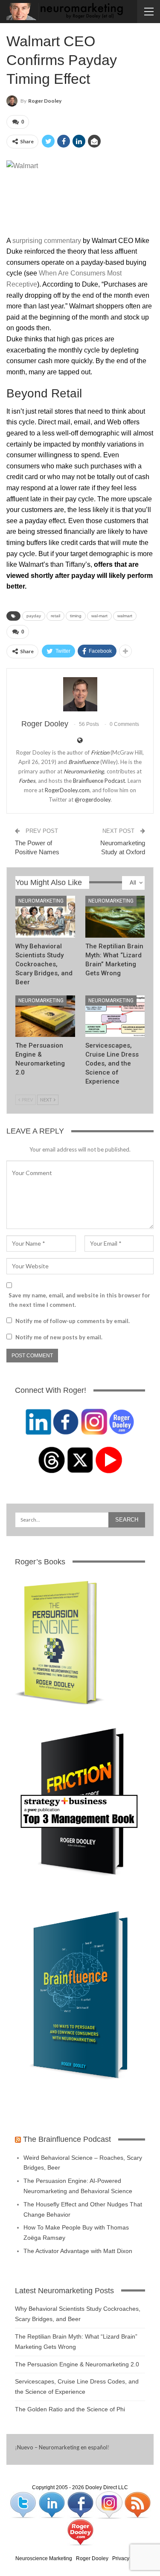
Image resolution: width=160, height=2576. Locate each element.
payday (34, 616)
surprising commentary (47, 241)
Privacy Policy (128, 2558)
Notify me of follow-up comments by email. (73, 1321)
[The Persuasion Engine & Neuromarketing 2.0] (45, 1016)
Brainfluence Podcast (99, 781)
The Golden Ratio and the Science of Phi (70, 2409)
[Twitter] (24, 2505)
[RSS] (137, 2505)
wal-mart (99, 616)
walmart (125, 616)
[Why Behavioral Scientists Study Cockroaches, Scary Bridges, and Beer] (45, 917)
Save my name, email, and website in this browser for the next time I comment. (79, 1300)
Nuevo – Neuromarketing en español (62, 2447)
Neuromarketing (41, 901)
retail (55, 616)
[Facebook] (81, 2505)
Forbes (27, 781)
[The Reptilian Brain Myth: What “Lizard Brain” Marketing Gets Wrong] (115, 917)
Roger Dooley (92, 2558)
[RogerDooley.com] (80, 2532)
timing (76, 616)
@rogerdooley (93, 799)
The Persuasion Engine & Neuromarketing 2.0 (77, 2364)
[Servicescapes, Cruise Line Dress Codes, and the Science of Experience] (115, 1016)
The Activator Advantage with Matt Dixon (78, 2251)
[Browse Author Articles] (80, 694)
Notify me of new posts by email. (59, 1337)
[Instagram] (109, 2505)
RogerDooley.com (67, 790)
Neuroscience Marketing (44, 2558)
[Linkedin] (52, 2505)
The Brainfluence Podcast (67, 2139)
